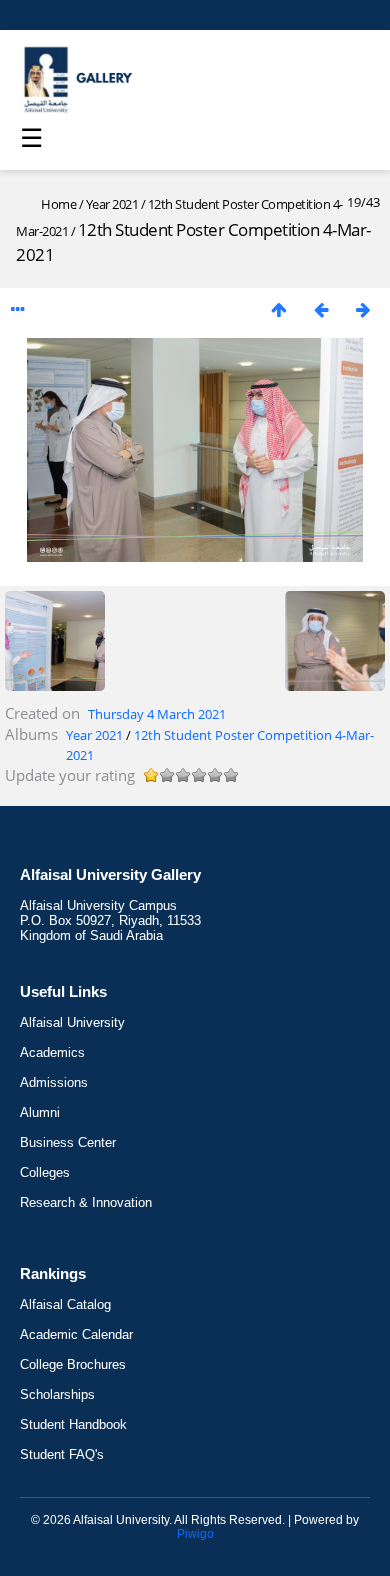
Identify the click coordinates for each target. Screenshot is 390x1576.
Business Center (68, 1142)
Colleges (45, 1172)
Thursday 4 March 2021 (157, 714)
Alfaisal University (72, 1022)
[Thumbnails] (279, 309)
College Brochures (73, 1364)
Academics (52, 1052)
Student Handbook (73, 1424)
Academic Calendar (76, 1334)
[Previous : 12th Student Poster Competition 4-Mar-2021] (321, 309)
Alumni (40, 1112)
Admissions (54, 1082)
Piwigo (195, 1534)
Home (58, 204)
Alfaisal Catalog (65, 1304)
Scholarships (57, 1394)
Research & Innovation (86, 1202)
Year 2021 (112, 204)
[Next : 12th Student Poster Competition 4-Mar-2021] (363, 309)
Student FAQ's (62, 1454)
